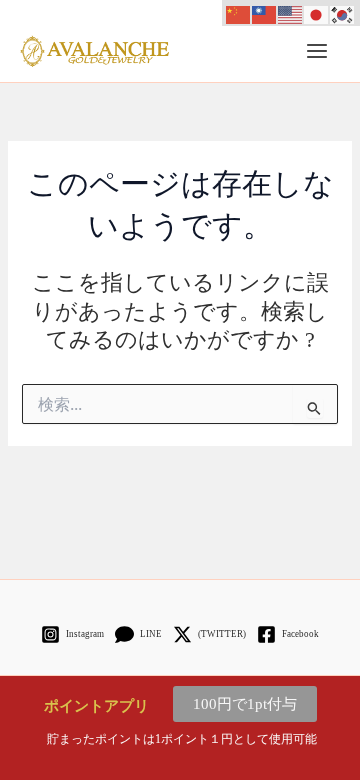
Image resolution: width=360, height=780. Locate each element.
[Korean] (343, 13)
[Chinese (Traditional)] (265, 13)
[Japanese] (317, 13)
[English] (291, 13)
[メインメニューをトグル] (317, 51)
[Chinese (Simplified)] (239, 13)
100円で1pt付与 (245, 704)
